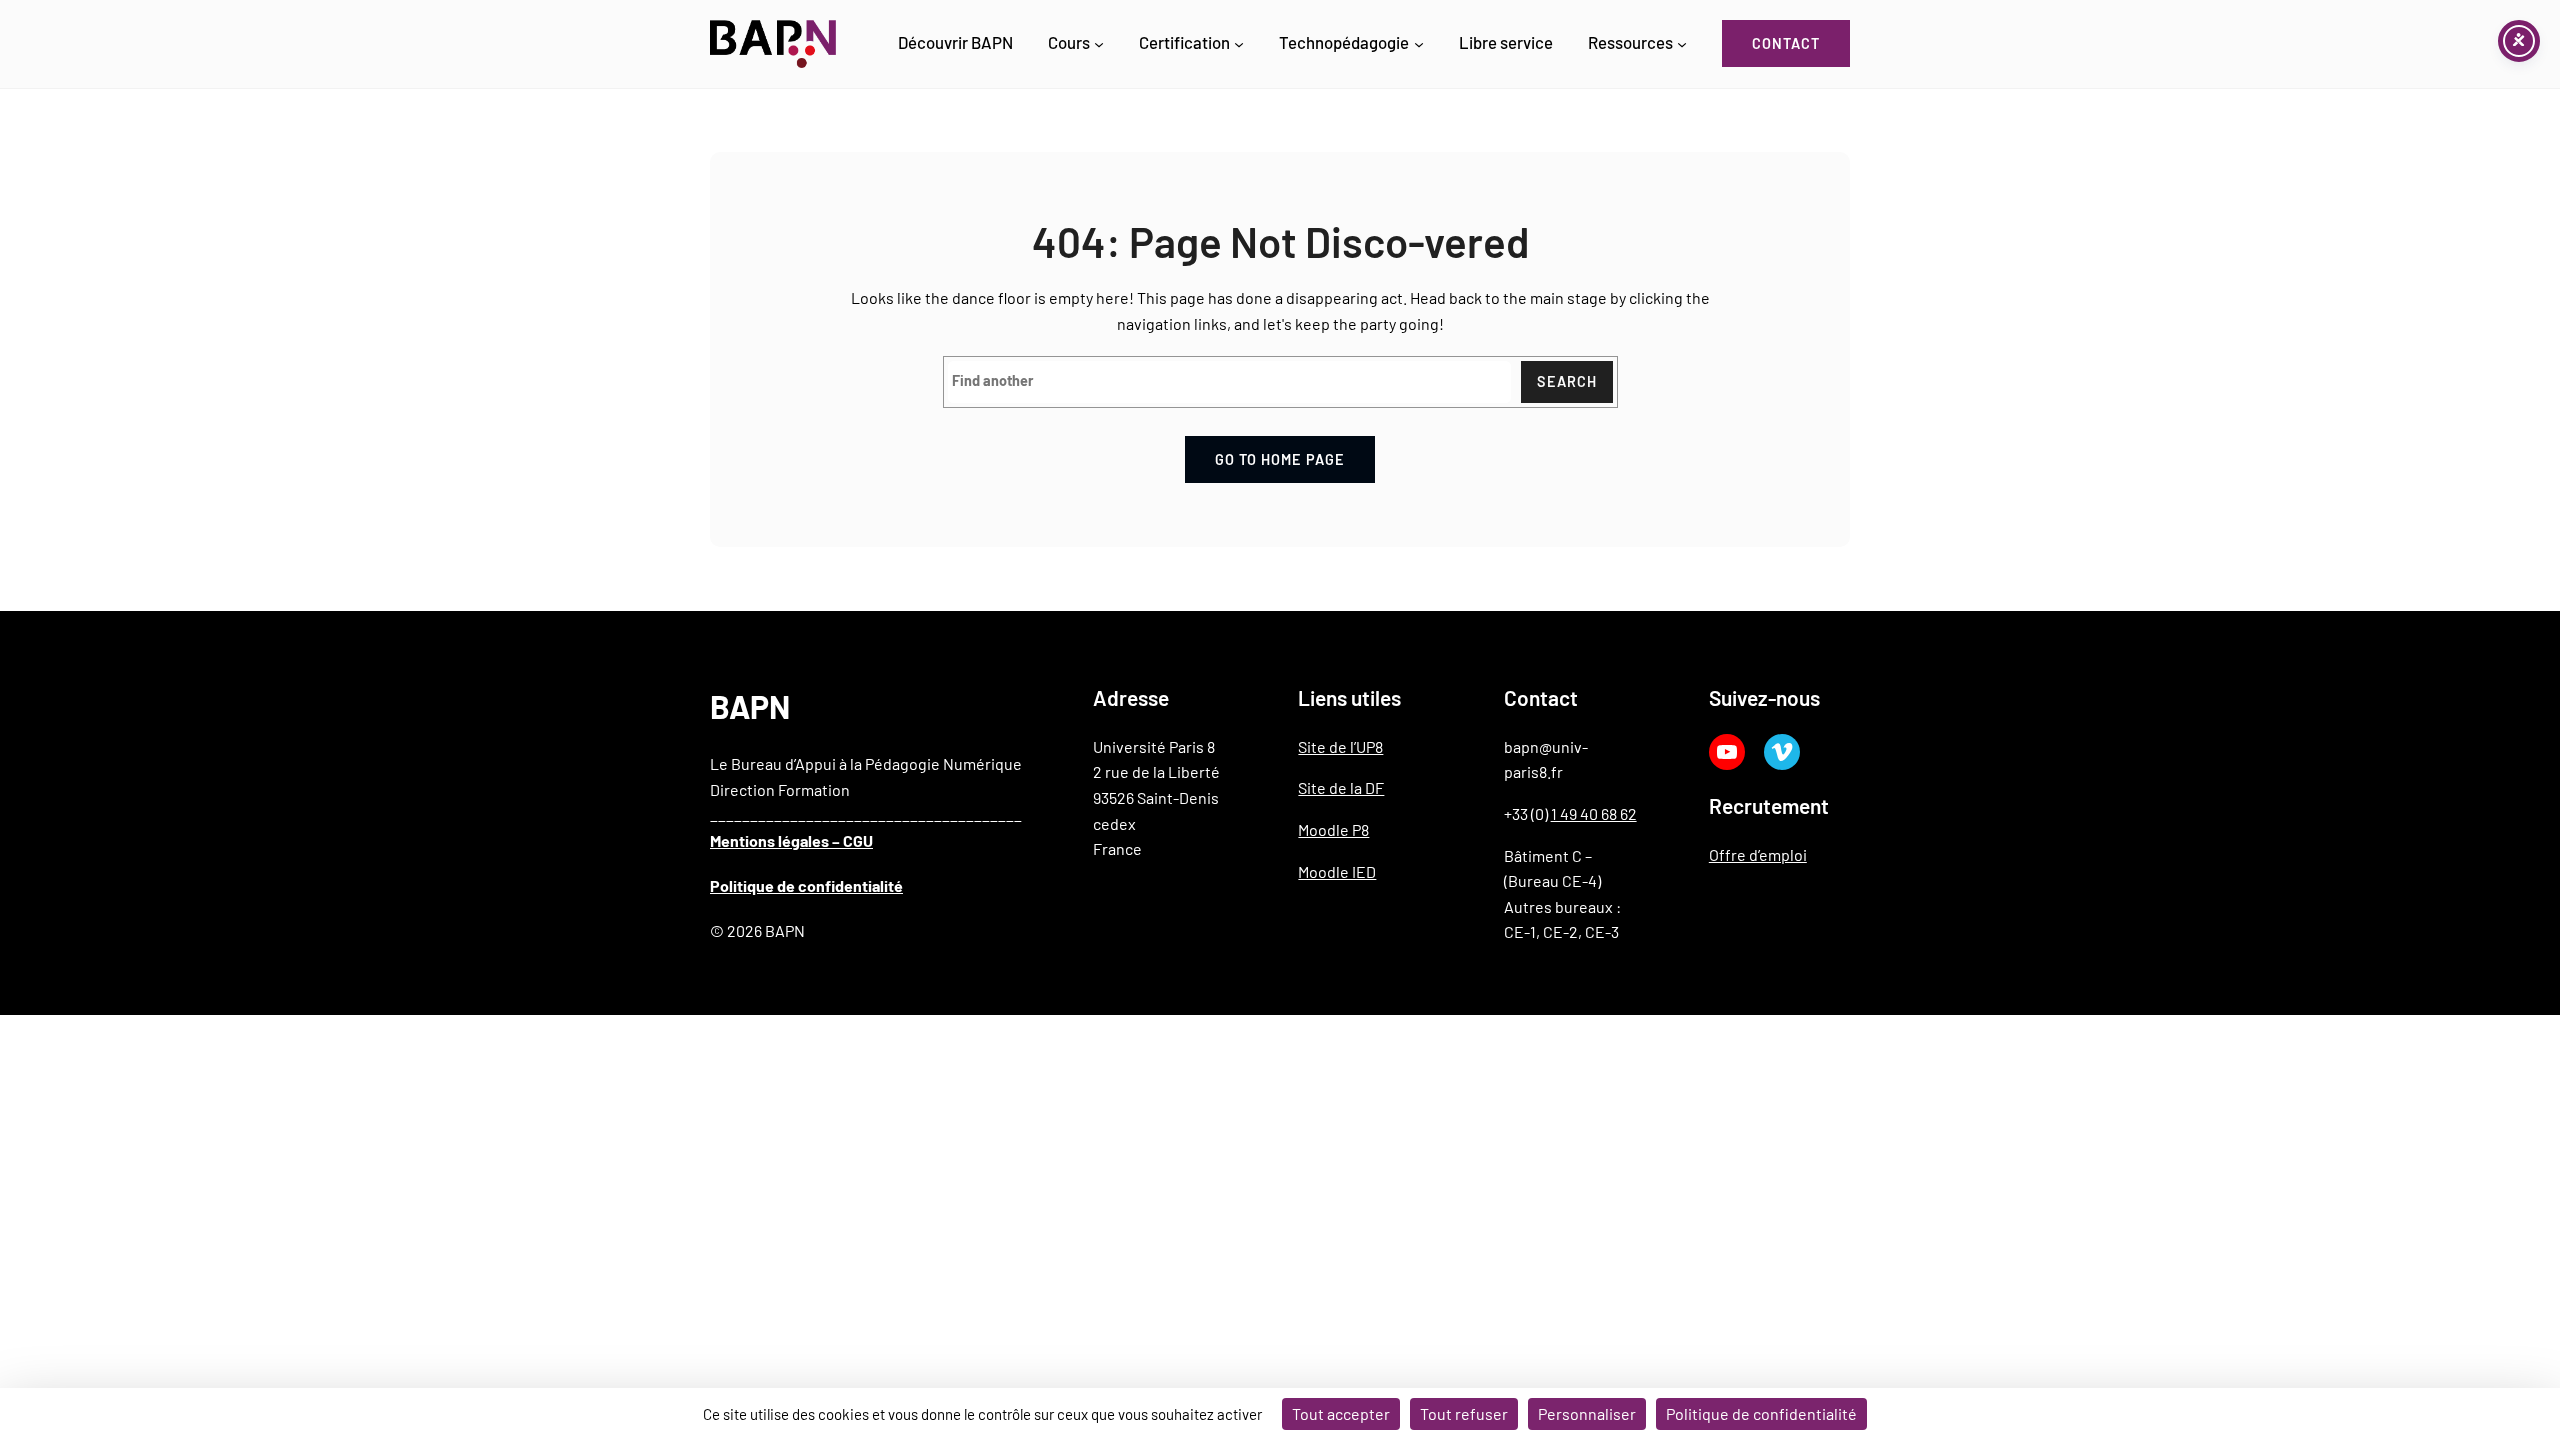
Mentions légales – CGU (791, 840)
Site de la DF (1341, 787)
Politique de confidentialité (806, 885)
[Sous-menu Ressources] (1682, 44)
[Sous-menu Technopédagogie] (1419, 44)
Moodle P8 (1333, 829)
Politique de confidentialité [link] (1761, 1413)
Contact (1786, 43)
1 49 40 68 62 (1594, 813)
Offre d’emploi (1758, 854)
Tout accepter (1341, 1413)
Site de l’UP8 (1340, 746)
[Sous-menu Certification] (1239, 44)
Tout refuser (1464, 1413)
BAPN (750, 706)
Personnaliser (1587, 1413)
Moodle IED (1337, 871)
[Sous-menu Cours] (1099, 44)
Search (1567, 381)
